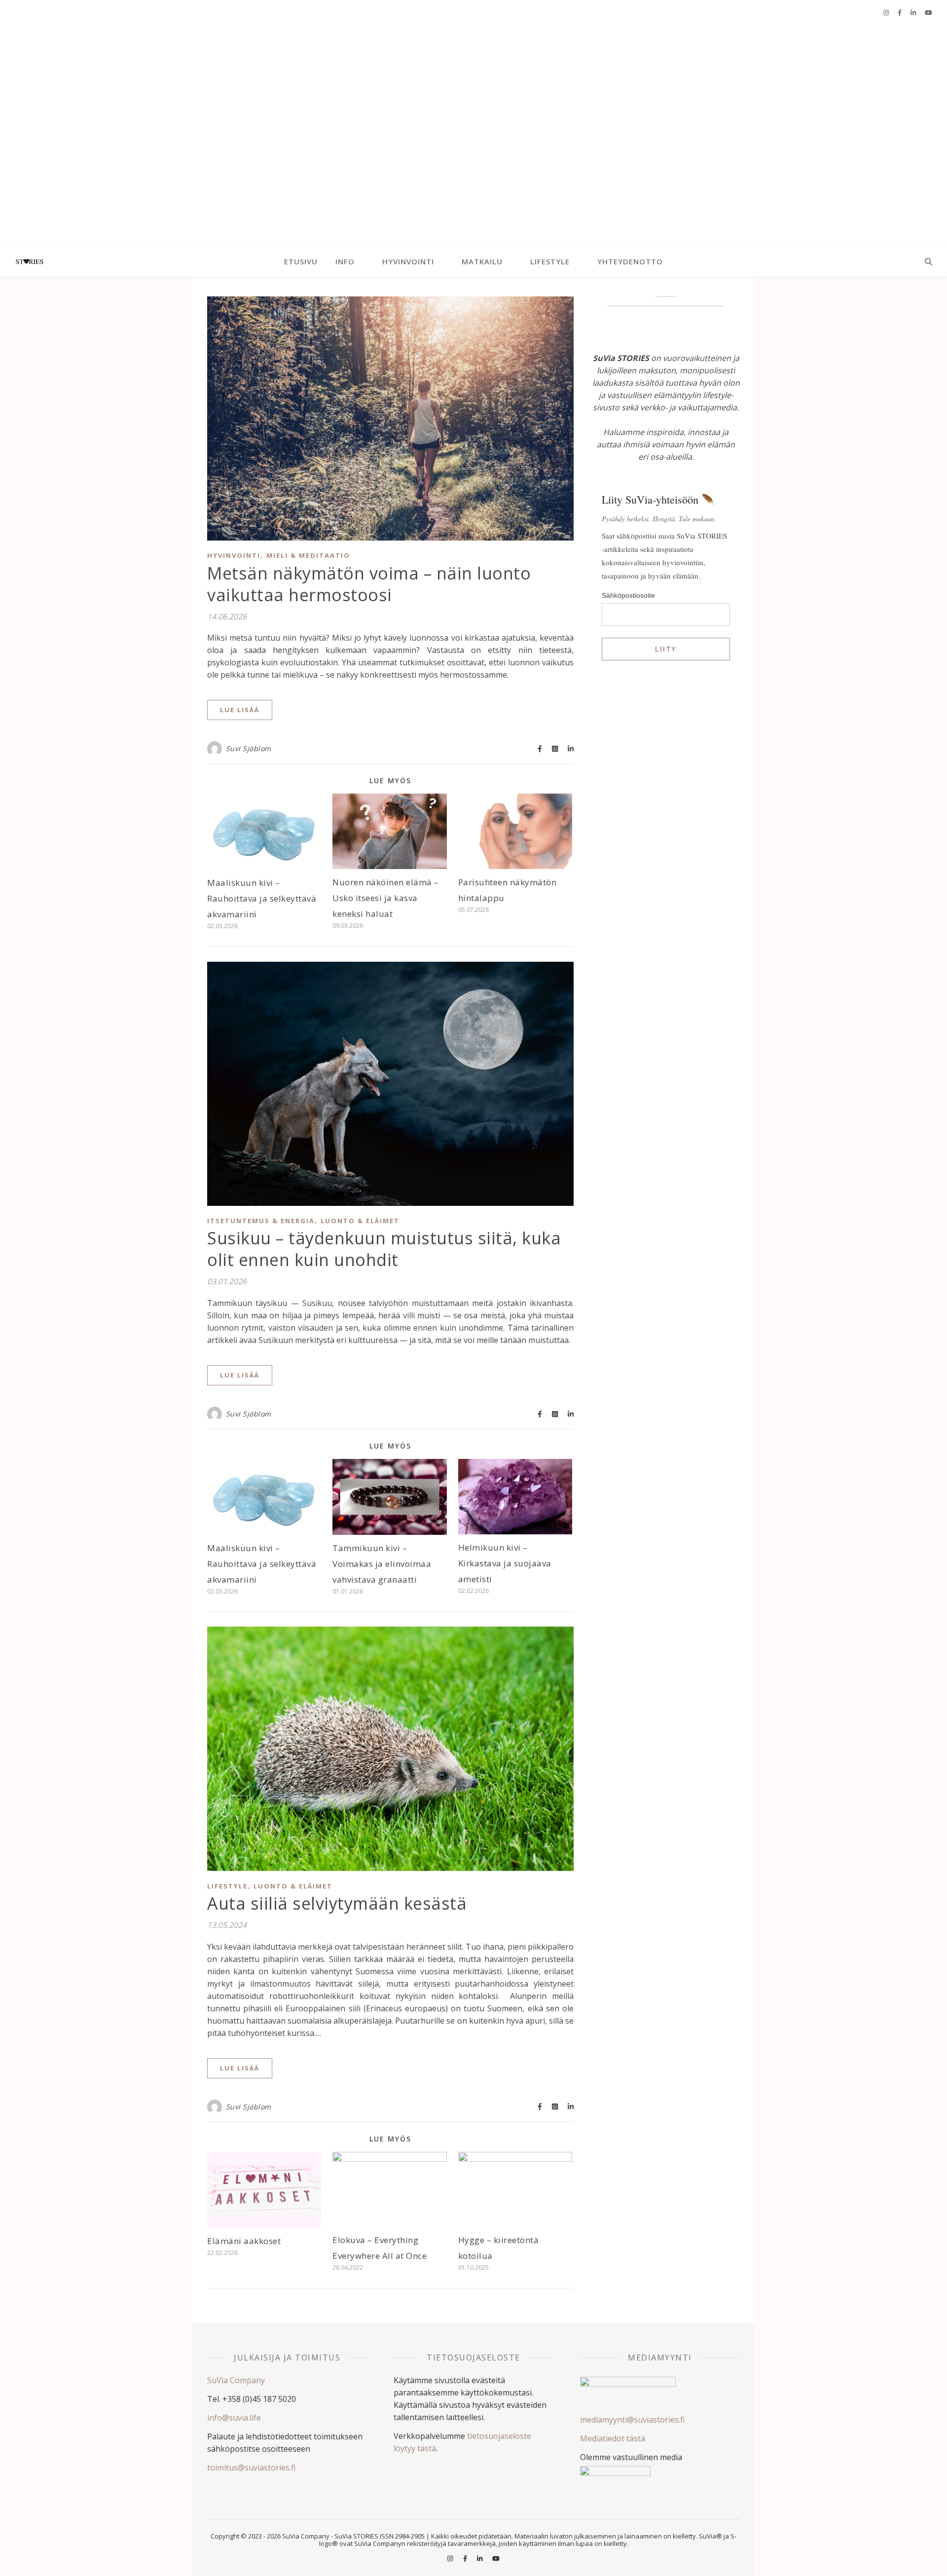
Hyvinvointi (234, 555)
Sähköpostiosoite (628, 595)
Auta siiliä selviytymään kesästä (337, 1903)
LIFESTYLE (550, 261)
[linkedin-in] (914, 12)
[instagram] (887, 12)
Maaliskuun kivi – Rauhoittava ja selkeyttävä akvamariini (262, 898)
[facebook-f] (900, 12)
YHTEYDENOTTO (630, 261)
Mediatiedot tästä (613, 2438)
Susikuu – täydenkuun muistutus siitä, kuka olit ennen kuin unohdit (384, 1249)
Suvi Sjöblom (249, 748)
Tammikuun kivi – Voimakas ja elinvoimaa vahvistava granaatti (382, 1564)
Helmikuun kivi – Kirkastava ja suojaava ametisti (505, 1563)
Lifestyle (227, 1886)
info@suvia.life (234, 2418)
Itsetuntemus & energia (261, 1221)
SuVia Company (236, 2380)
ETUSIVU (301, 261)
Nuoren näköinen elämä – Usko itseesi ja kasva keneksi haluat (386, 898)
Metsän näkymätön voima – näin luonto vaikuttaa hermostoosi (369, 584)
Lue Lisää (240, 710)
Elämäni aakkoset (244, 2241)
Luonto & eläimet (360, 1221)
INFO (345, 261)
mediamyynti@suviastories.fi (632, 2420)
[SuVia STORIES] (473, 136)
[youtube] (929, 12)
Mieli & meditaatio (308, 555)
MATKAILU (482, 261)
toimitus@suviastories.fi (251, 2467)
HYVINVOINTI (408, 261)
